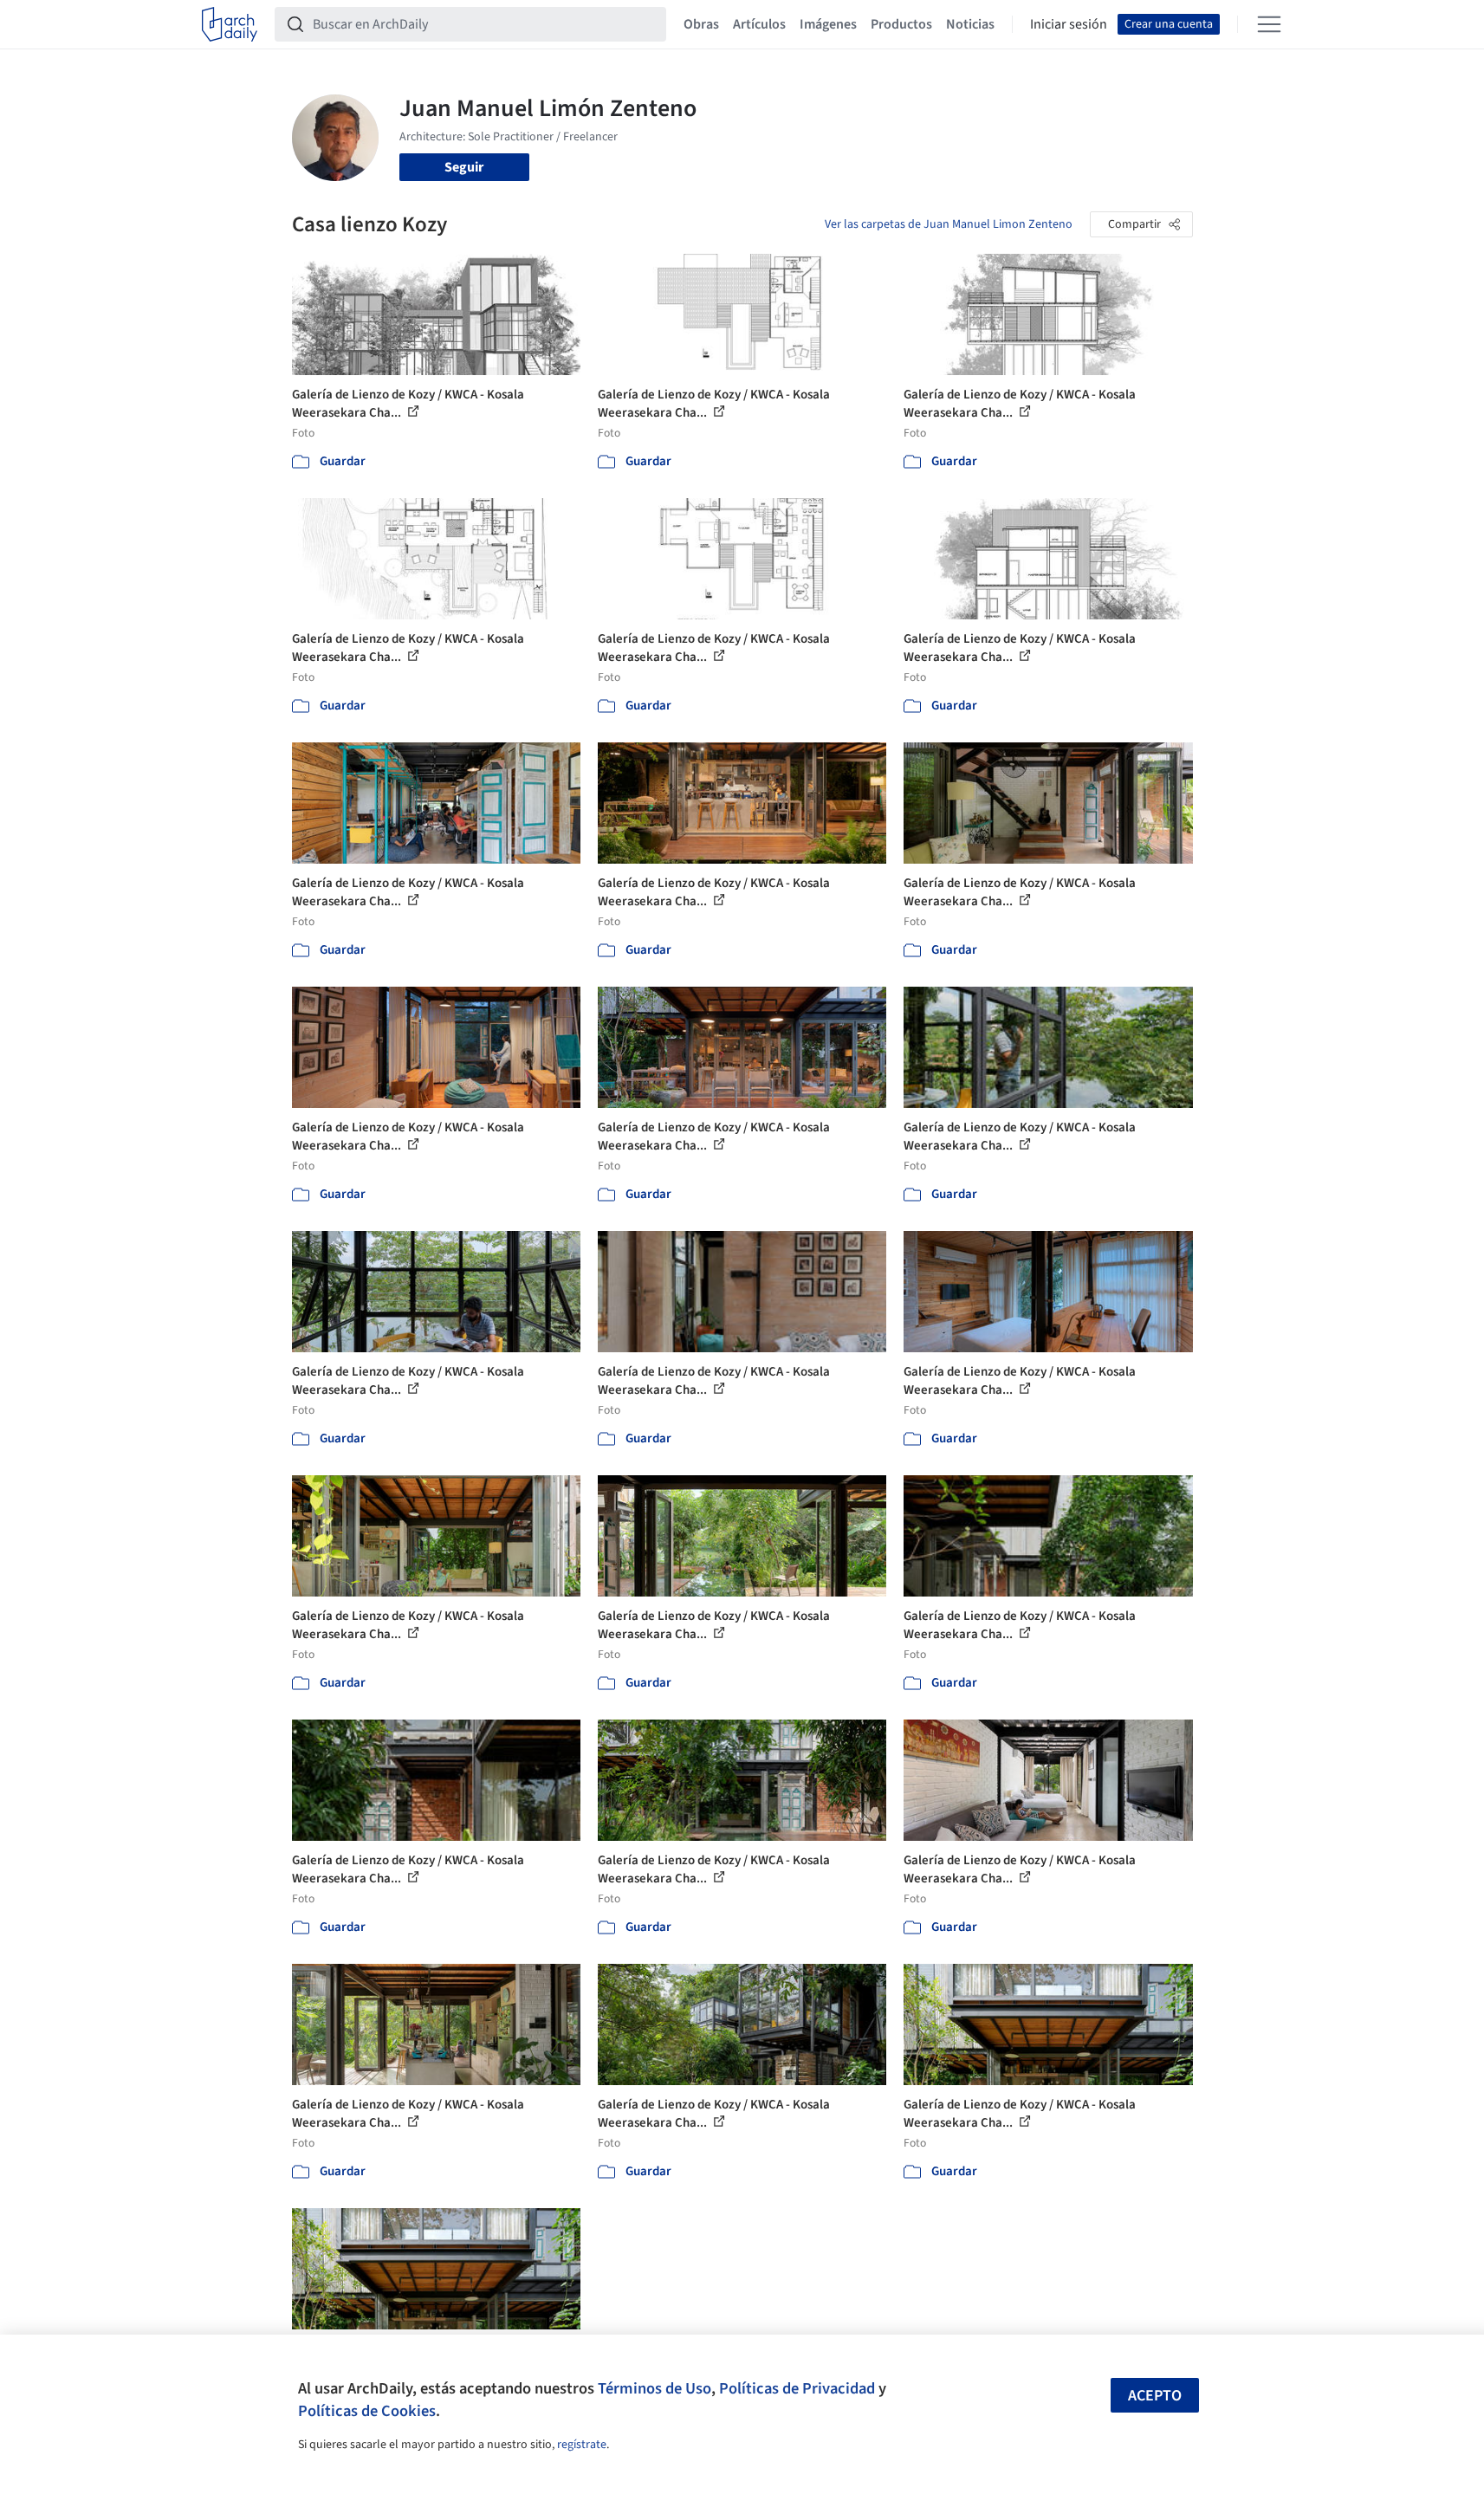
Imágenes (828, 24)
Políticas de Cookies (367, 2411)
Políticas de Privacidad (797, 2388)
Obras (701, 24)
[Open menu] (1269, 24)
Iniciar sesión (1069, 24)
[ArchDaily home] (230, 24)
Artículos (759, 24)
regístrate (582, 2445)
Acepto (1155, 2396)
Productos (901, 24)
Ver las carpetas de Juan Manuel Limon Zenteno (949, 224)
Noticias (970, 24)
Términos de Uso (655, 2388)
